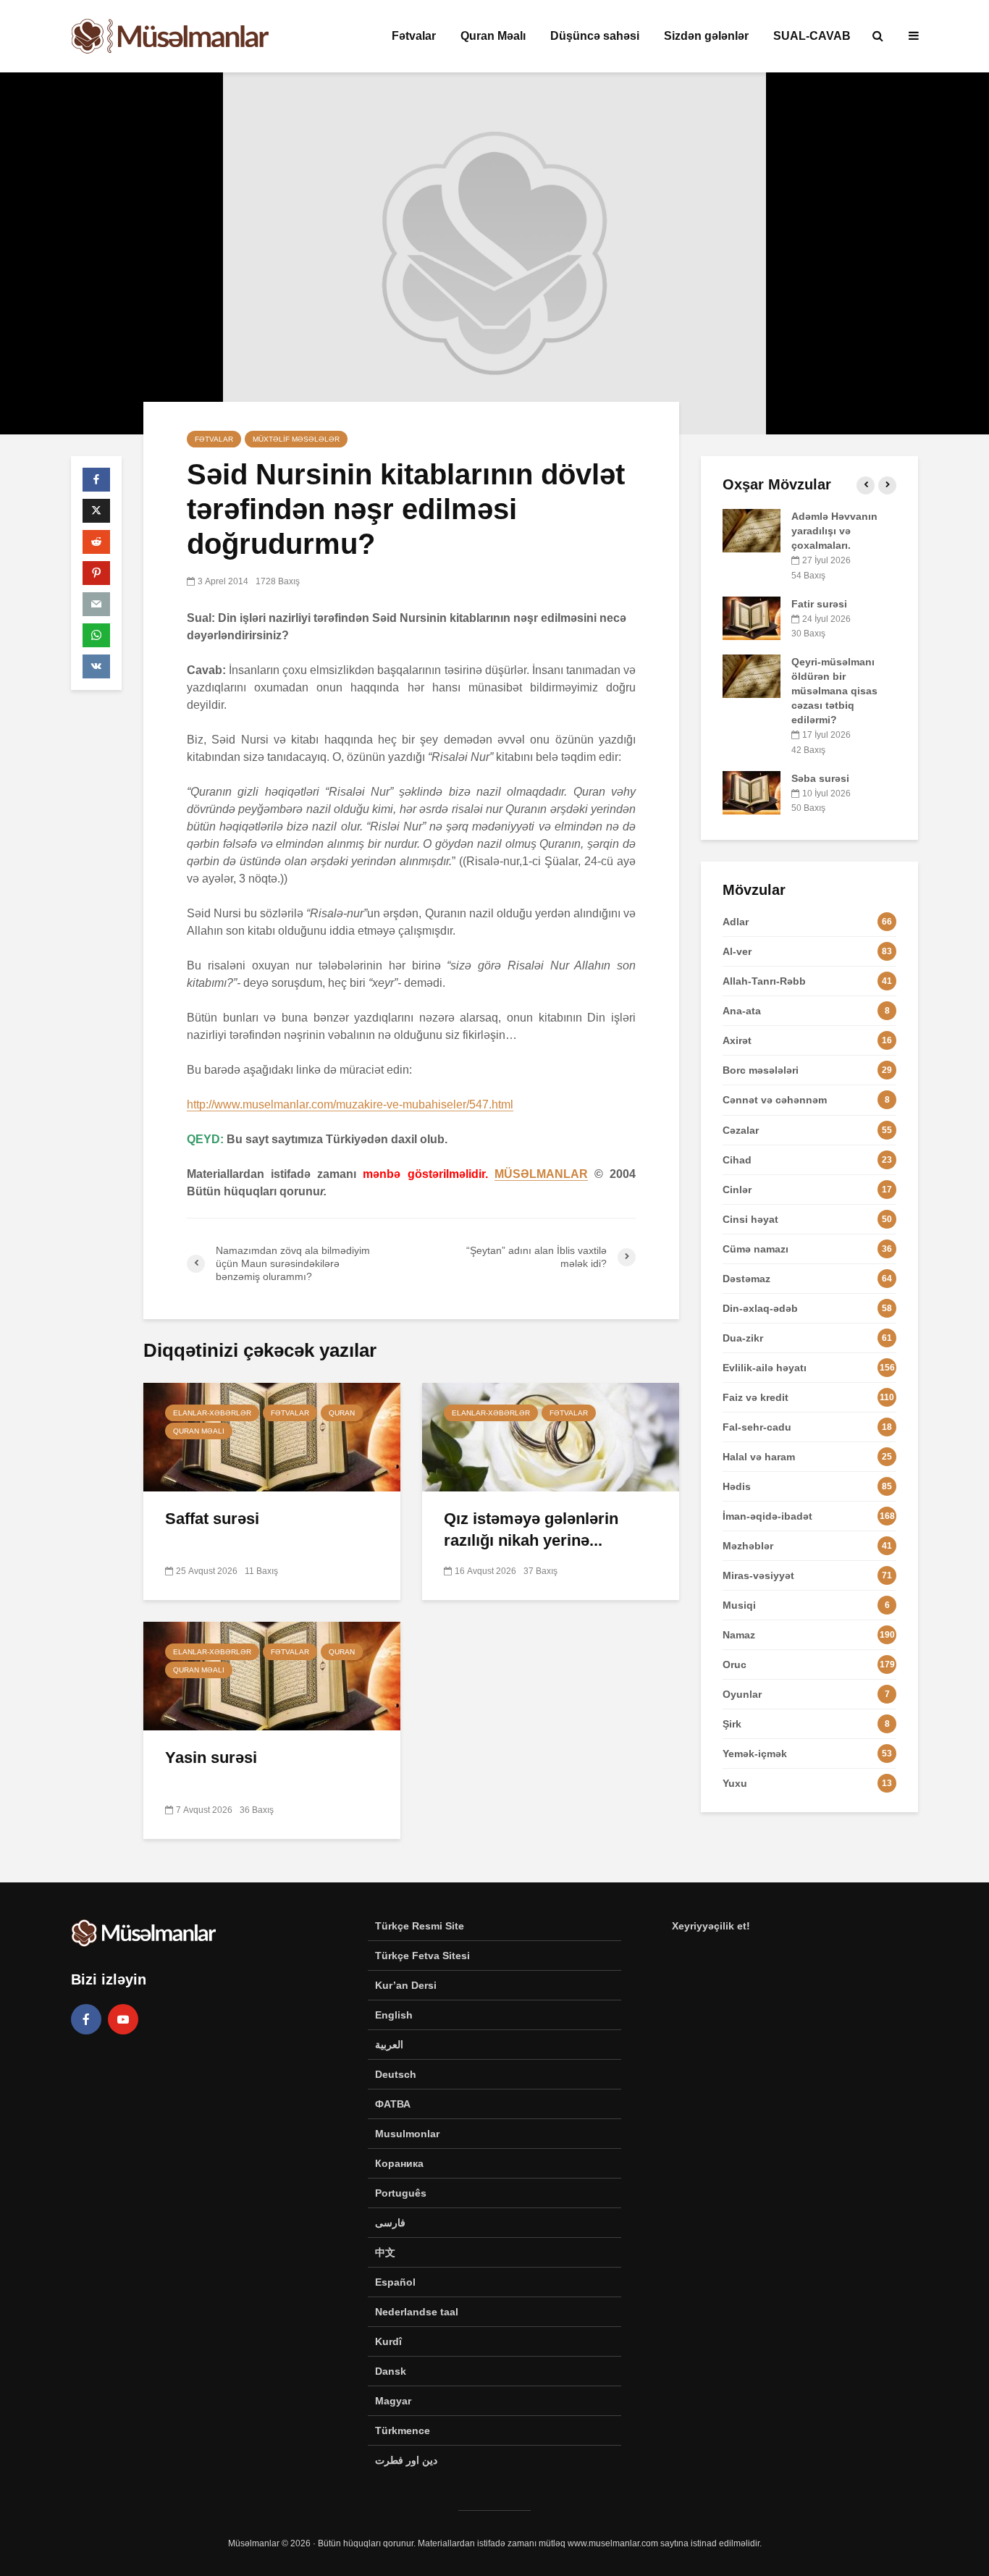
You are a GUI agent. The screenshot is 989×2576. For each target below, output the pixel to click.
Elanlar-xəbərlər (212, 1413)
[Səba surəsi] (752, 791)
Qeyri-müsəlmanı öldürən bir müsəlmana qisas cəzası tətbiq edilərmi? (834, 691)
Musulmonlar (407, 2134)
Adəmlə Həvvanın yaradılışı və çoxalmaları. (834, 531)
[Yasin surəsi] (272, 1675)
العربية (389, 2045)
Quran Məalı (493, 36)
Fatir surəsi (819, 604)
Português (401, 2193)
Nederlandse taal (417, 2312)
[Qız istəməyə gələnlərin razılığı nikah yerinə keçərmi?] (551, 1436)
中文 (385, 2252)
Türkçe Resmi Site (420, 1926)
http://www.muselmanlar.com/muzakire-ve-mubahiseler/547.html (350, 1104)
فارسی (390, 2223)
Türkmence (403, 2430)
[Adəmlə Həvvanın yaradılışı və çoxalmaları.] (752, 530)
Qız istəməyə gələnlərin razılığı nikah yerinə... (531, 1529)
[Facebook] (86, 2019)
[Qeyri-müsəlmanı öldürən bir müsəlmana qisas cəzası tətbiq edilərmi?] (752, 675)
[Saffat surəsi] (272, 1436)
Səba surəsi (820, 778)
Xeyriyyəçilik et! (711, 1926)
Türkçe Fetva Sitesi (422, 1956)
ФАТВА (393, 2104)
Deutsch (396, 2074)
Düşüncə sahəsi (595, 36)
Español (395, 2282)
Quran (342, 1413)
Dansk (391, 2371)
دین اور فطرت (406, 2460)
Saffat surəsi (212, 1519)
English (394, 2015)
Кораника (399, 2163)
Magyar (393, 2401)
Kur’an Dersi (406, 1985)
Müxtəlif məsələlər (296, 439)
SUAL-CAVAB (812, 36)
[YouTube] (123, 2019)
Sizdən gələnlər (706, 36)
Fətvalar (414, 36)
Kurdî (388, 2341)
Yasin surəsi (211, 1758)
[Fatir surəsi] (752, 617)
